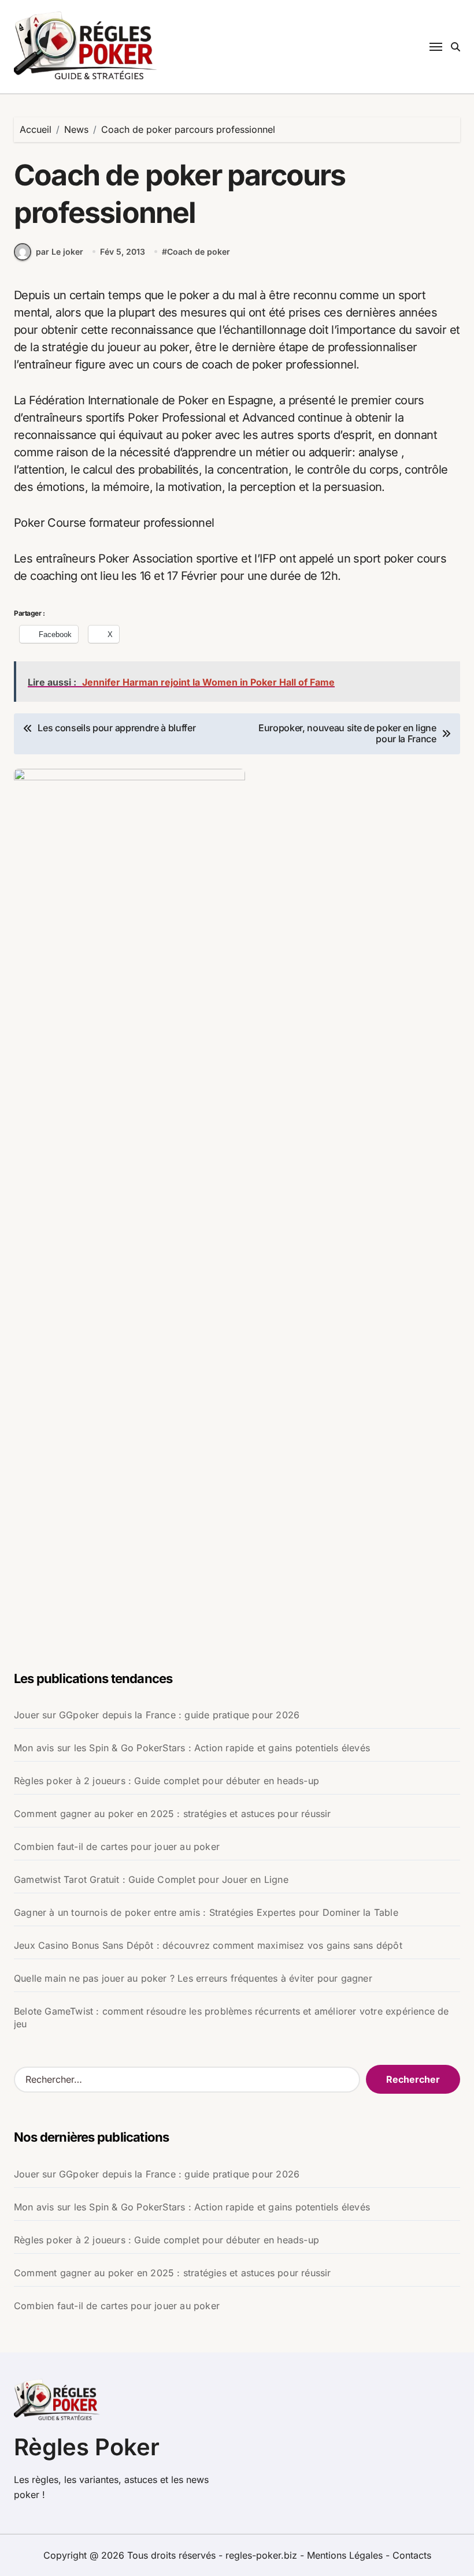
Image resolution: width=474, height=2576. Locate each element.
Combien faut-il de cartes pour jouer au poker (117, 1847)
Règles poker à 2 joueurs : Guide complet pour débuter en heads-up (166, 1781)
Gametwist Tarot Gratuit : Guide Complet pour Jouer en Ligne (151, 1879)
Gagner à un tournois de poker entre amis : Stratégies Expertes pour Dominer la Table (206, 1912)
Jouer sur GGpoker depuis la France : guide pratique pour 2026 (157, 1715)
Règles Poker (87, 2447)
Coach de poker (199, 252)
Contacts (412, 2555)
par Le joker (60, 252)
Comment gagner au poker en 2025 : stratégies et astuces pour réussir (173, 1814)
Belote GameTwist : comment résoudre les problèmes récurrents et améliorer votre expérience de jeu (232, 2017)
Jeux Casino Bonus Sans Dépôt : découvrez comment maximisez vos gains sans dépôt (208, 1945)
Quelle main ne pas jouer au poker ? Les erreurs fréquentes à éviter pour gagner (193, 1978)
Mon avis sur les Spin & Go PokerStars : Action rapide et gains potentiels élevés (192, 1748)
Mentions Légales (346, 2555)
